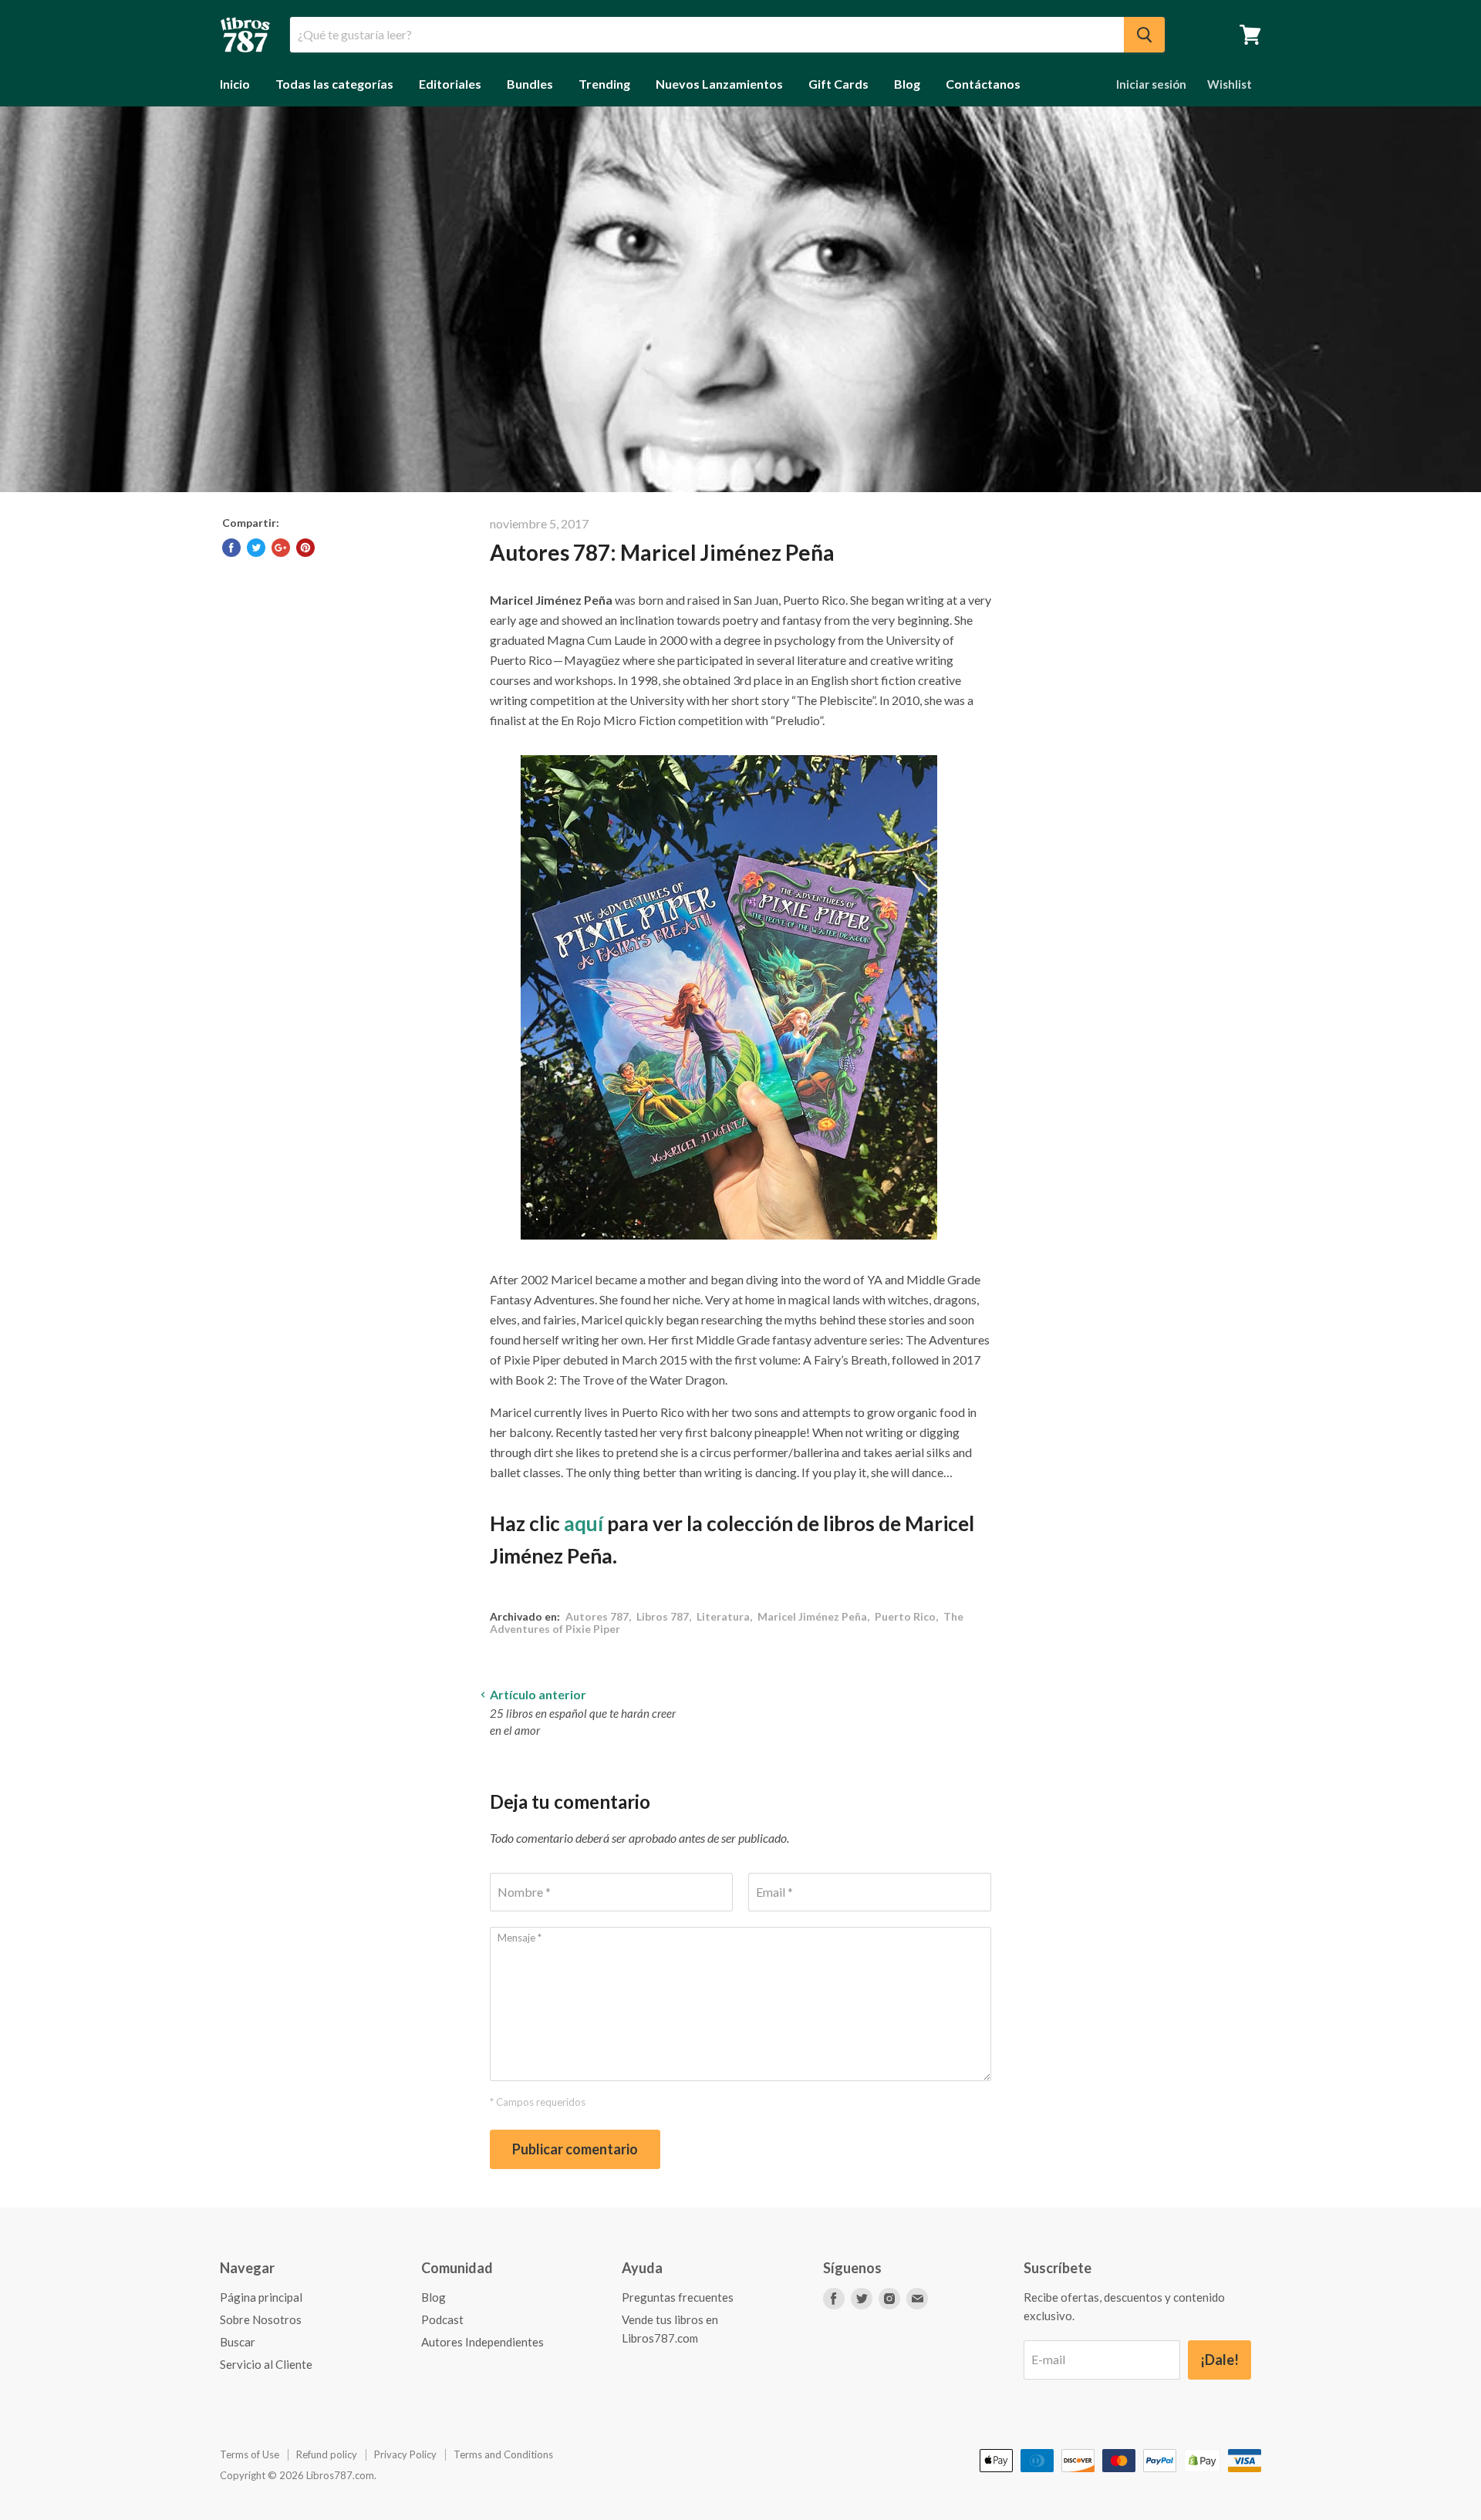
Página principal (261, 2297)
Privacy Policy (405, 2454)
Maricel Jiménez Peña (812, 1616)
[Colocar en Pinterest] (305, 548)
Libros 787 (663, 1616)
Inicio (235, 84)
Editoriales (450, 84)
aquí (584, 1523)
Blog (907, 84)
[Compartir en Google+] (281, 548)
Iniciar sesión (1151, 84)
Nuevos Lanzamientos (719, 84)
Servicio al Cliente (266, 2364)
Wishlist (1230, 84)
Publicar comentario (575, 2149)
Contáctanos (983, 84)
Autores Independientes (482, 2342)
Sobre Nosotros (261, 2319)
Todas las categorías (334, 84)
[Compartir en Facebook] (231, 548)
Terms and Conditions (503, 2454)
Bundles (530, 84)
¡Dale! (1220, 2360)
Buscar (238, 2342)
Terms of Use (250, 2454)
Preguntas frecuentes (678, 2297)
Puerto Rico (905, 1616)
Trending (604, 84)
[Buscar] (1144, 35)
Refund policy (327, 2454)
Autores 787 (597, 1616)
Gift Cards (838, 84)
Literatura (723, 1616)
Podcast (442, 2319)
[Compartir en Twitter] (256, 548)
